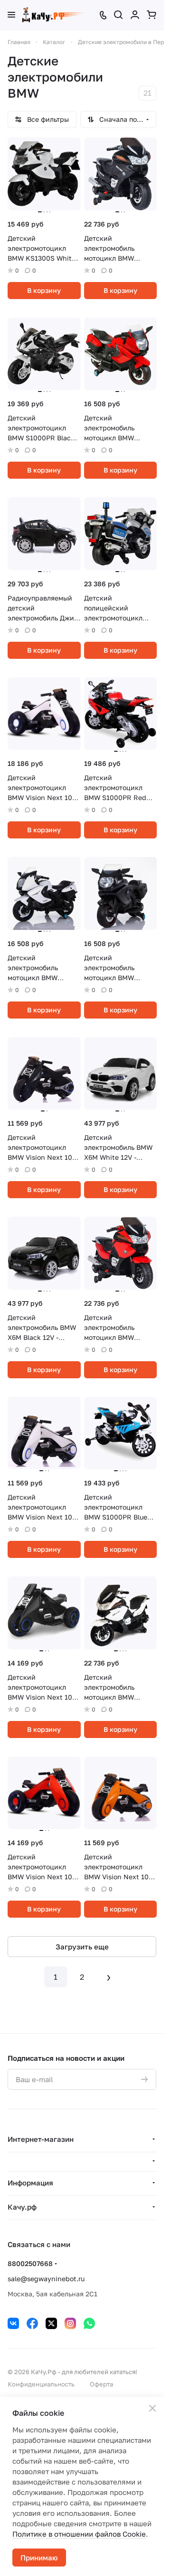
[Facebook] (32, 2323)
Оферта (101, 2384)
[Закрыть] (152, 2408)
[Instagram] (70, 2323)
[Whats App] (89, 2323)
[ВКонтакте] (13, 2323)
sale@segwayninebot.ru (46, 2279)
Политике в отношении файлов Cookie (79, 2534)
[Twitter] (51, 2323)
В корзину (44, 290)
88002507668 (30, 2263)
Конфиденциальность (41, 2384)
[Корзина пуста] (152, 15)
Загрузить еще (82, 1947)
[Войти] (135, 15)
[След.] (109, 1977)
